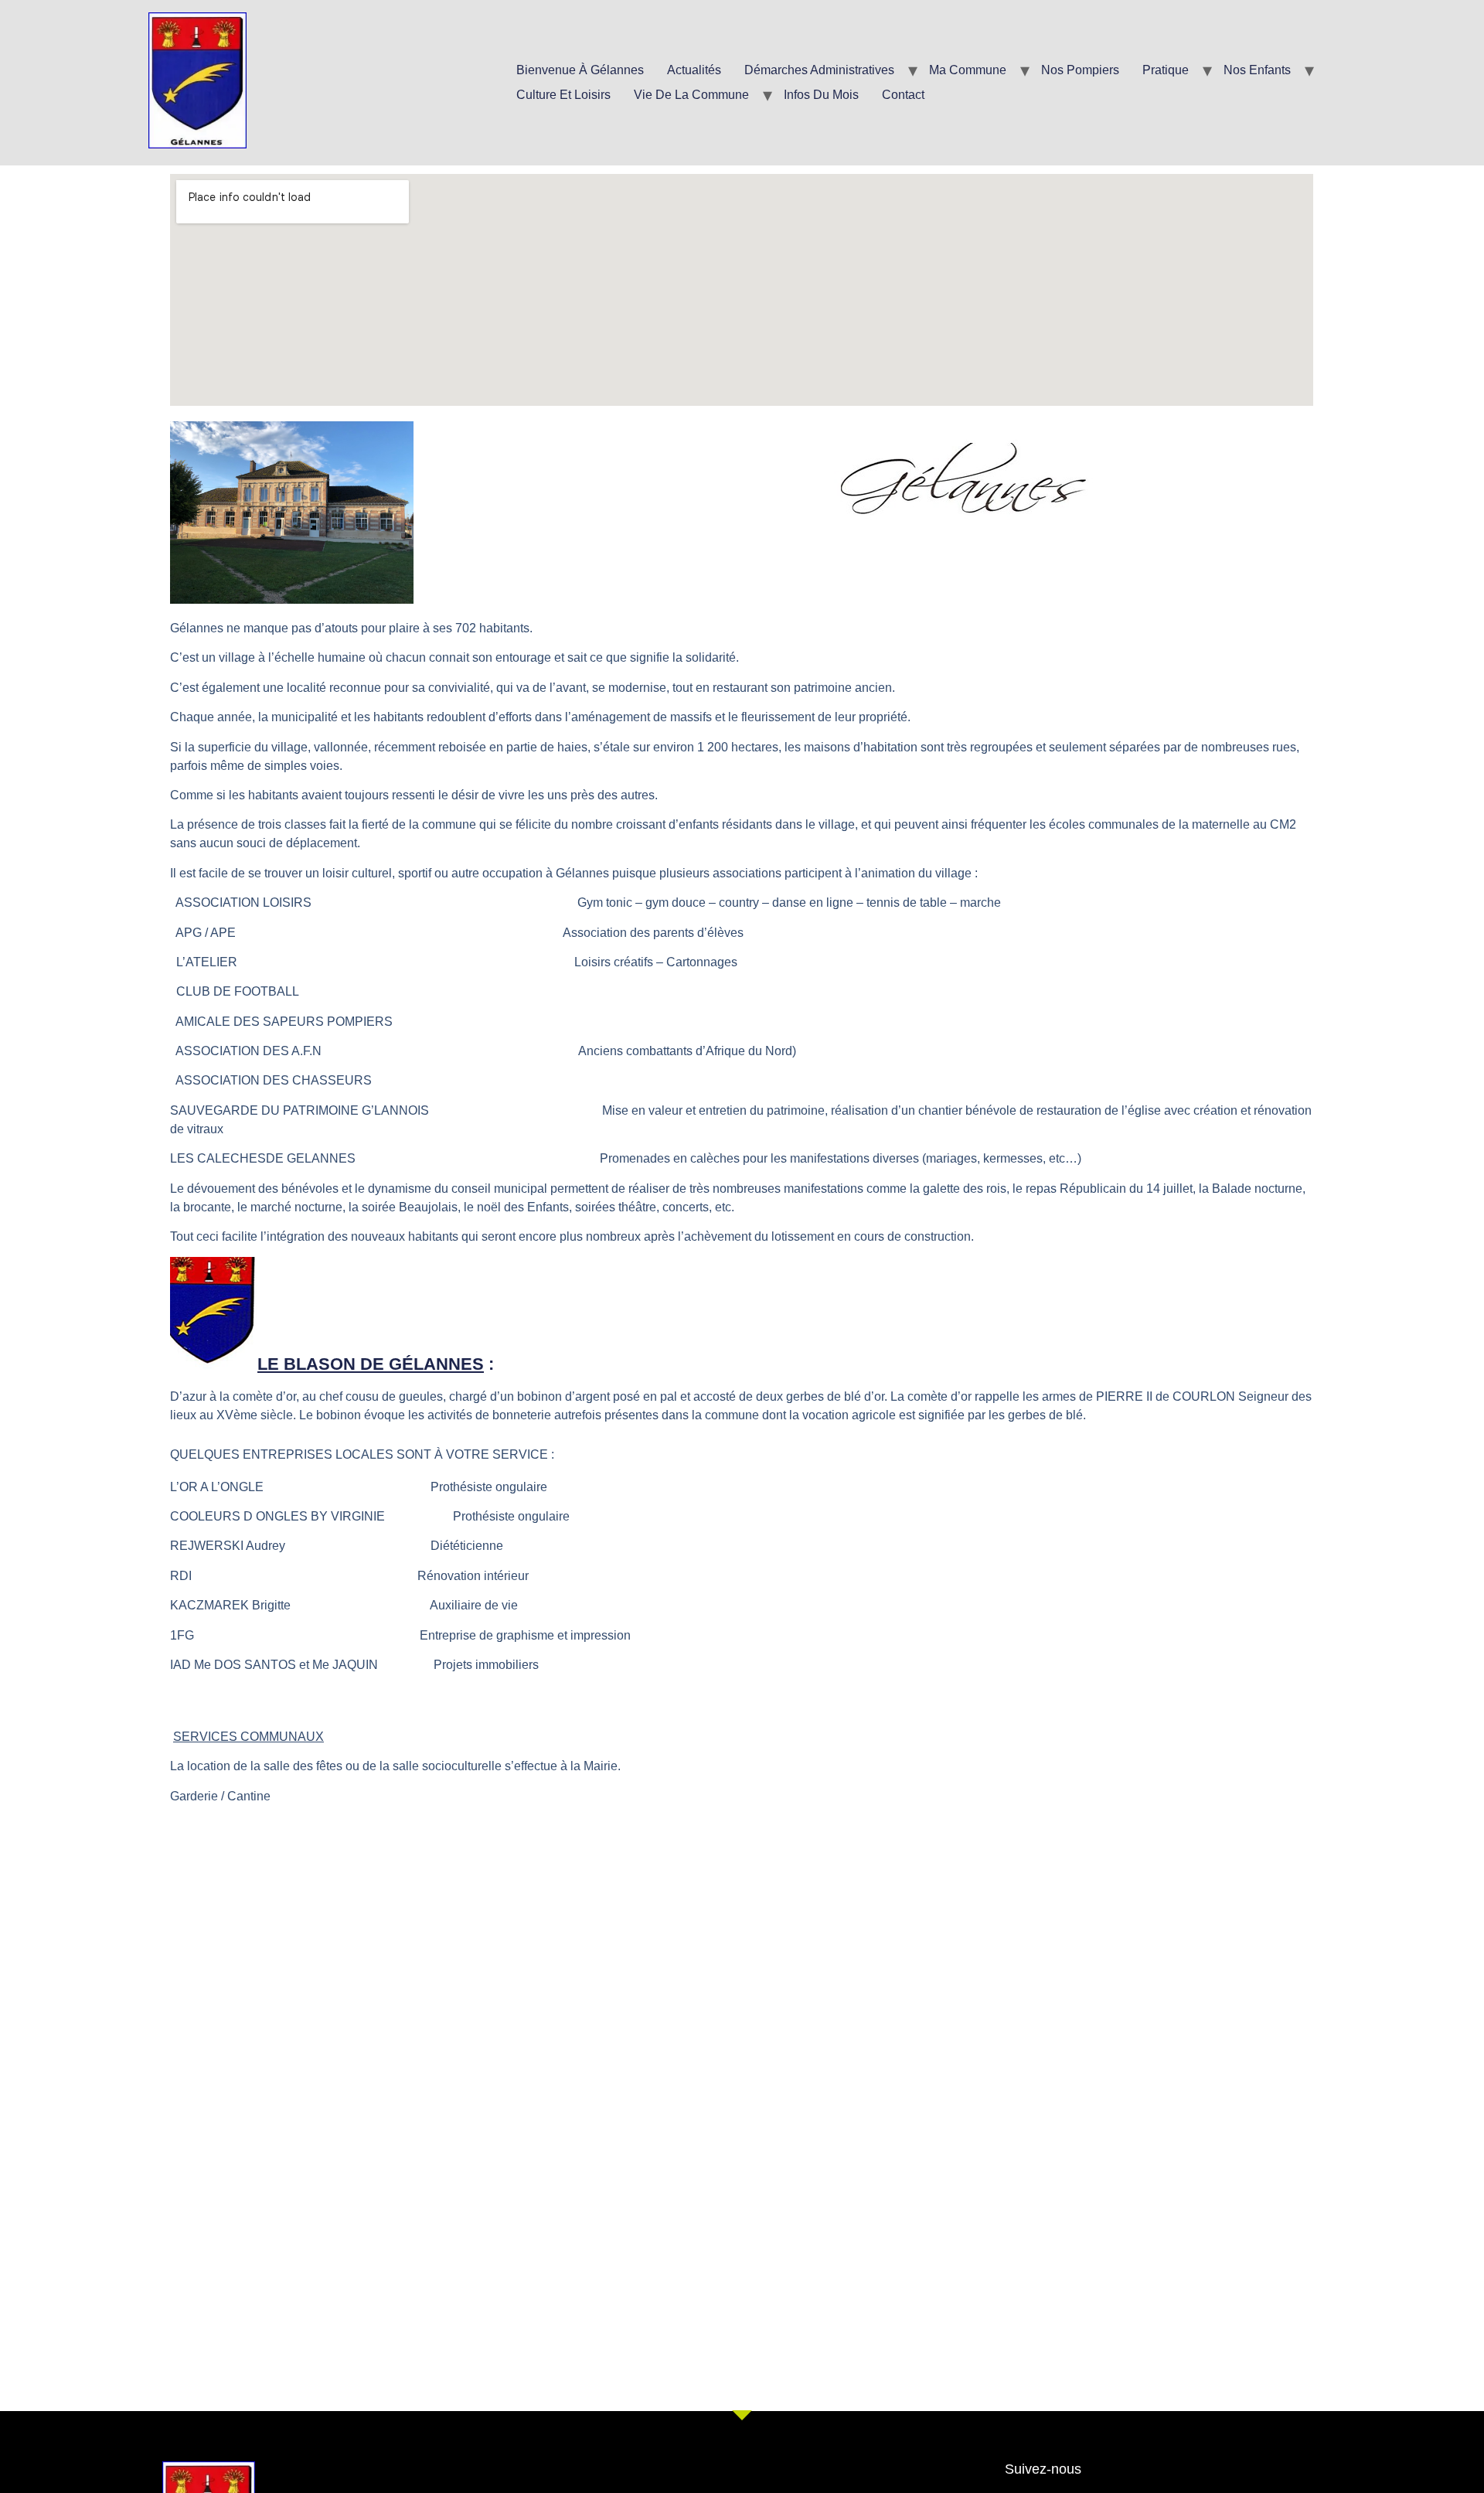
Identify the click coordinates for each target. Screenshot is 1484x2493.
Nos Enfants (1257, 70)
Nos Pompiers (1080, 70)
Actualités (694, 70)
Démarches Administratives (819, 70)
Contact (903, 95)
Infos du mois (821, 95)
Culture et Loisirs (563, 95)
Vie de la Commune (691, 95)
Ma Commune (968, 70)
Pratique (1166, 70)
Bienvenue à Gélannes (580, 70)
